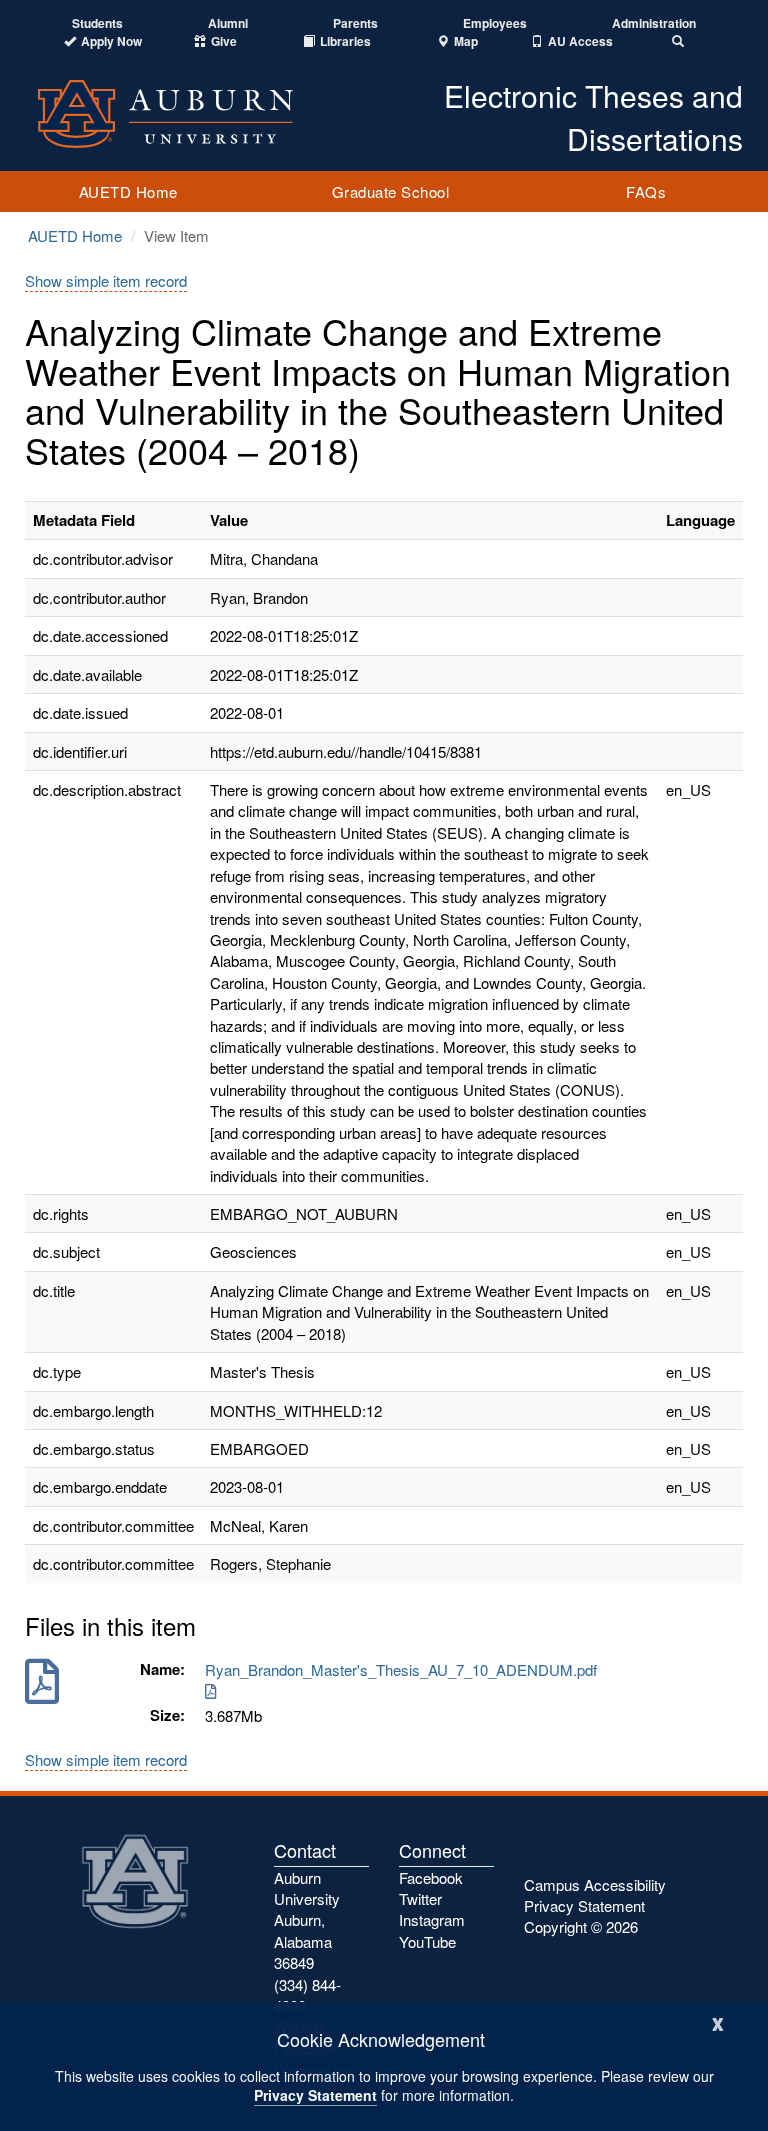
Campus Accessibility (595, 1884)
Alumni (228, 23)
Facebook (431, 1877)
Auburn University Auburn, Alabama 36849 (307, 1920)
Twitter (420, 1898)
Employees (495, 23)
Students (97, 23)
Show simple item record (106, 280)
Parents (355, 23)
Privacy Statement (315, 2095)
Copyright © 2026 (581, 1926)
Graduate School (391, 191)
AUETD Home (128, 191)
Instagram (432, 1919)
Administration (654, 23)
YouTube (427, 1941)
